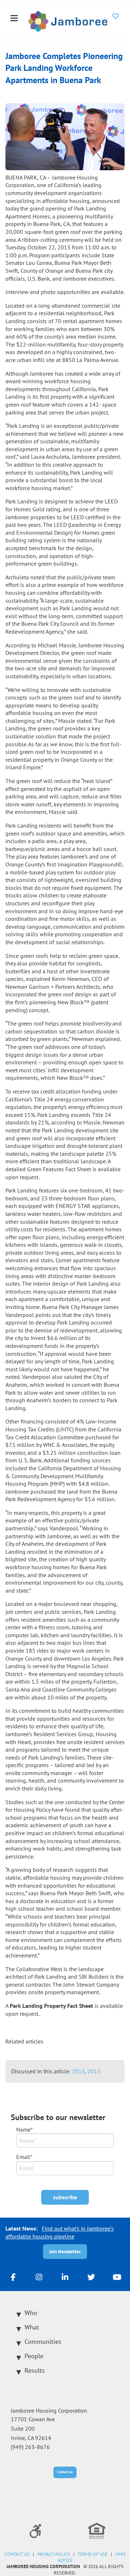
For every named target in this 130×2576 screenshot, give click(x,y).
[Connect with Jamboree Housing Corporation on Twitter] (91, 2277)
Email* (24, 2157)
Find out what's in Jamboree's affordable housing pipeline (60, 2232)
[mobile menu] (14, 19)
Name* (25, 2129)
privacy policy (54, 2554)
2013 (94, 2071)
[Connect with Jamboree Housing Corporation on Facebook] (13, 2277)
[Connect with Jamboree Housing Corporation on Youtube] (117, 2277)
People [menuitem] (34, 2356)
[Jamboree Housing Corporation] (68, 21)
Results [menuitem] (35, 2370)
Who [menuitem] (31, 2313)
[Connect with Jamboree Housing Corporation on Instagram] (39, 2277)
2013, (80, 2071)
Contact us (65, 2472)
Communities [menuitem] (43, 2342)
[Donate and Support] (116, 16)
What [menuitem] (32, 2327)
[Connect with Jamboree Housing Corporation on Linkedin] (65, 2277)
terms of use (93, 2554)
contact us (17, 2554)
